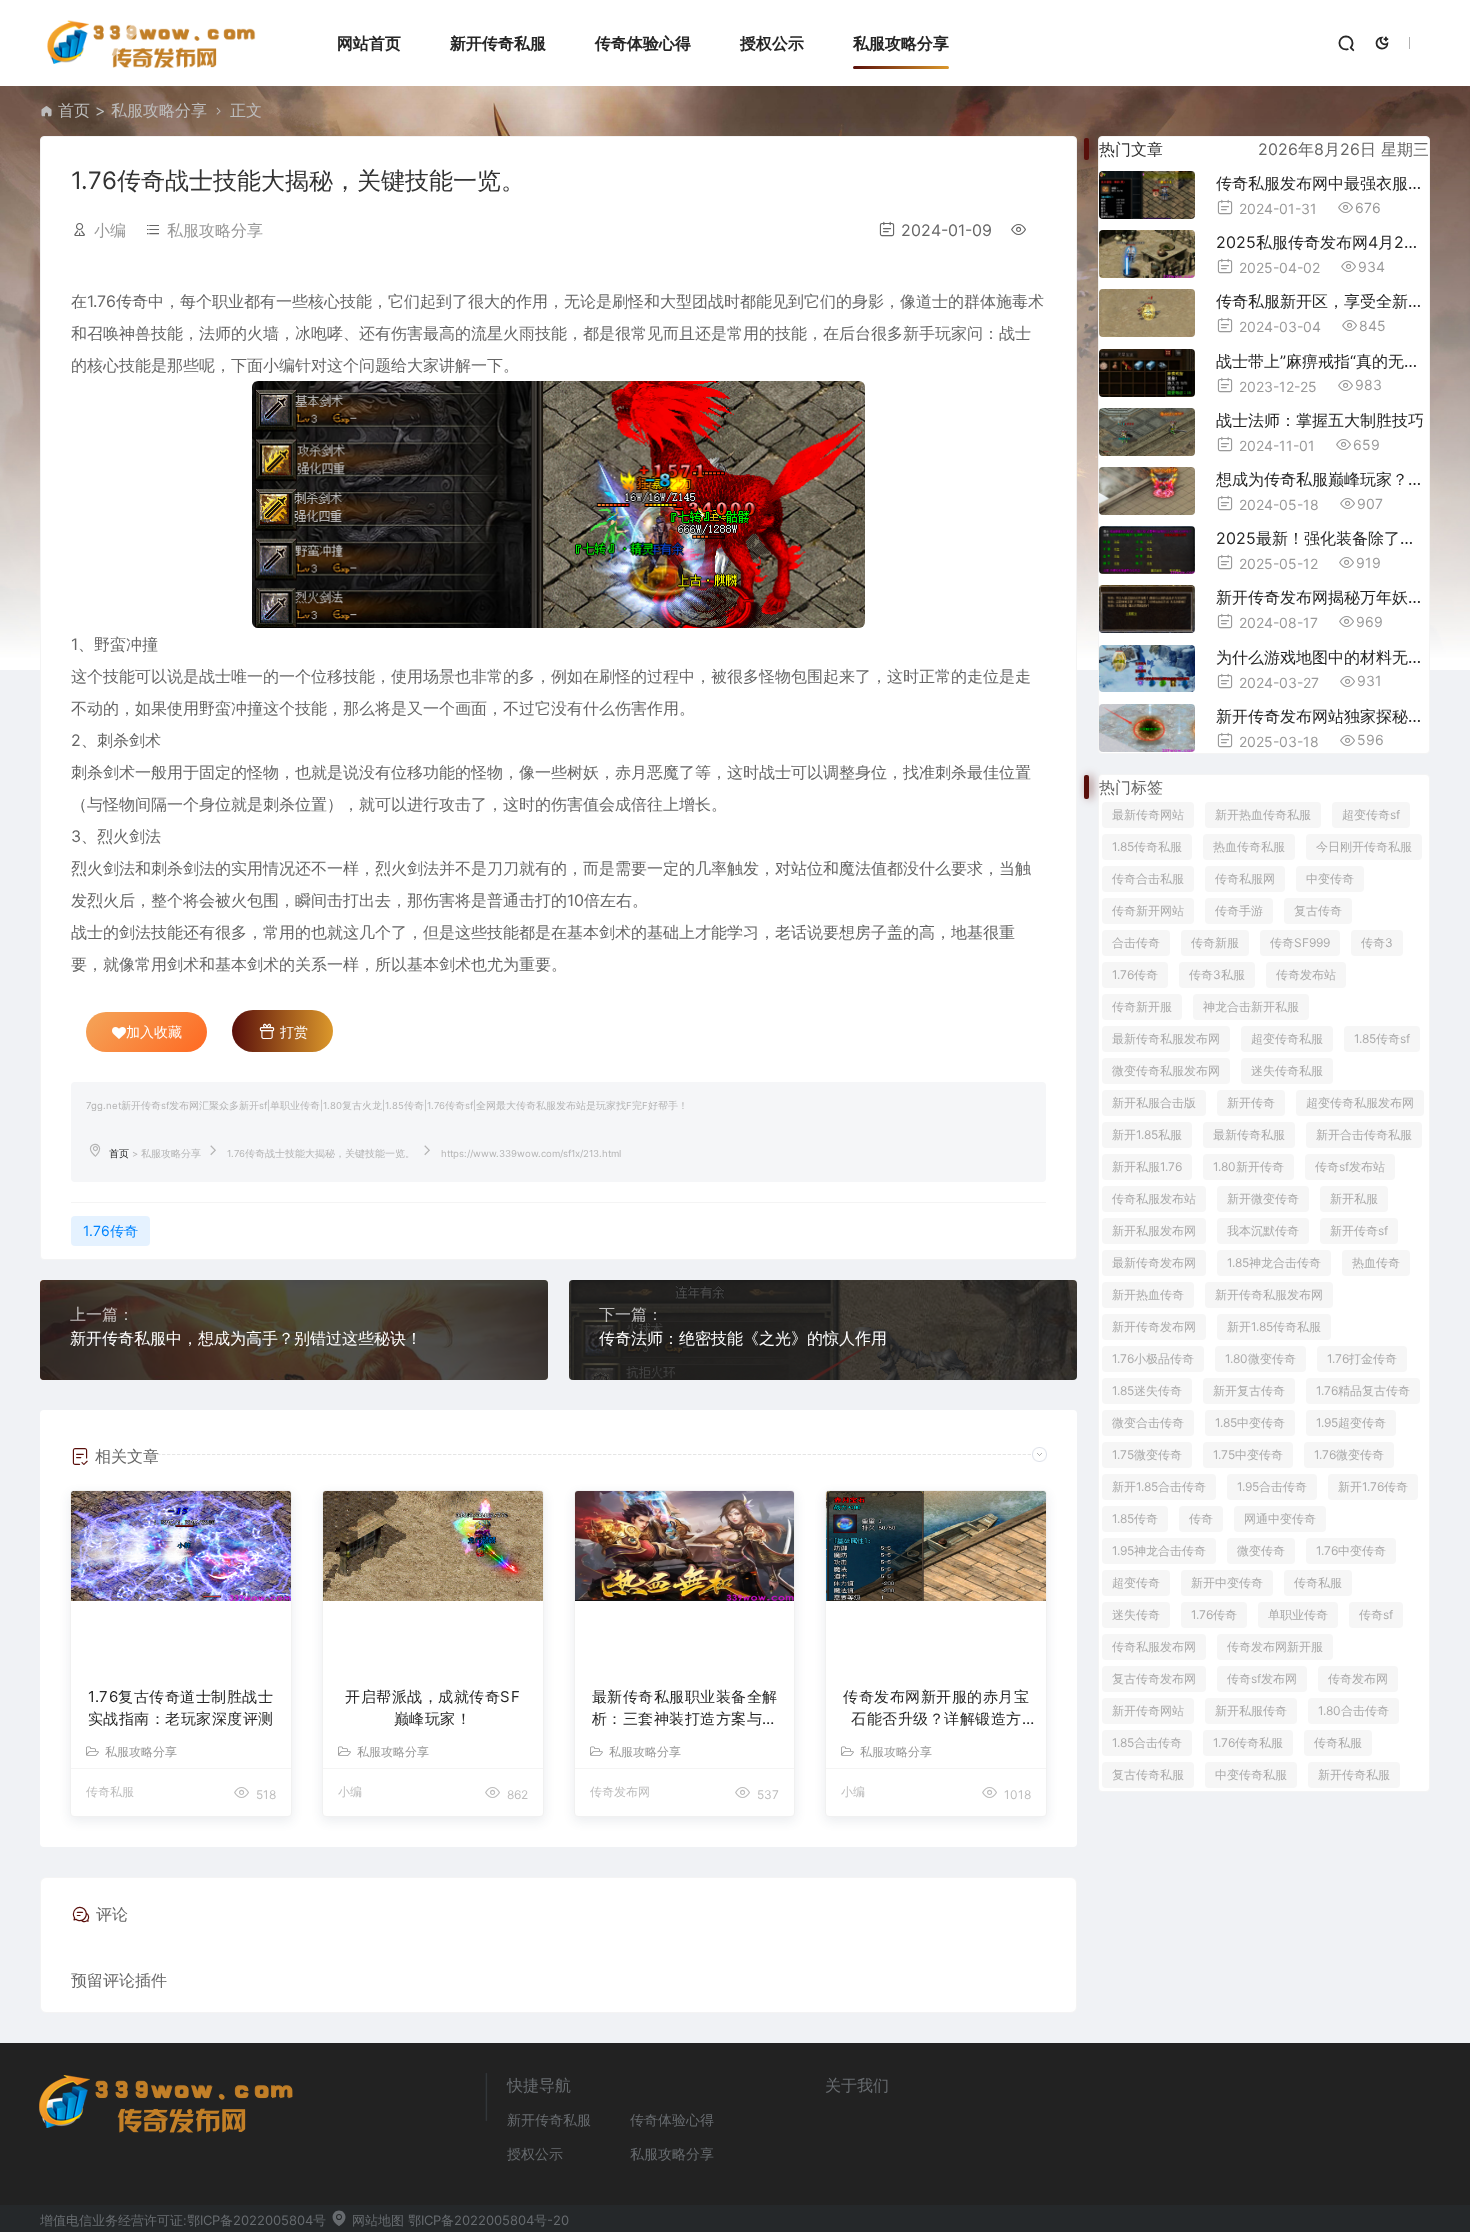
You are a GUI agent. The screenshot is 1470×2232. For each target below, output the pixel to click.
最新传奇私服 (1249, 1134)
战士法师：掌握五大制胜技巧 (1320, 420)
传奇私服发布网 (1154, 1646)
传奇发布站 (1306, 974)
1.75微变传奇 (1147, 1454)
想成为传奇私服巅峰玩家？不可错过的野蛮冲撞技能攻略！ (1322, 479)
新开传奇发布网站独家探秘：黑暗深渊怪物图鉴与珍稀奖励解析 (1322, 716)
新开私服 (1354, 1198)
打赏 (292, 1031)
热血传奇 (1376, 1262)
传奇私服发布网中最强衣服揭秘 (1322, 183)
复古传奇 (1318, 910)
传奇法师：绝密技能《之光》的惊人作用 (743, 1338)
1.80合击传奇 (1353, 1710)
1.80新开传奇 (1248, 1166)
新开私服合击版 (1154, 1102)
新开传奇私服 (498, 43)
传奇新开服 (1142, 1006)
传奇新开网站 (1148, 910)
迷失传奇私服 (1287, 1070)
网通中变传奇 (1280, 1518)
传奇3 (1377, 942)
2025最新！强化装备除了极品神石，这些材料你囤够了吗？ (1322, 538)
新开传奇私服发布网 (1269, 1294)
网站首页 (369, 43)
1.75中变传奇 (1248, 1454)
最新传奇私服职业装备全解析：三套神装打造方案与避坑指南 (685, 1709)
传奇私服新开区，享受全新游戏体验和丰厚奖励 (1322, 301)
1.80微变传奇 (1260, 1358)
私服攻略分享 (901, 43)
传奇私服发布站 (1154, 1198)
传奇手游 (1239, 910)
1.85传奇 (1135, 1518)
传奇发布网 (1358, 1678)
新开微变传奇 (1263, 1198)
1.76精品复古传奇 (1363, 1390)
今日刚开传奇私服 (1364, 846)
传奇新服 (1215, 942)
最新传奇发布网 (1154, 1262)
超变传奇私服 (1287, 1038)
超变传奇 (1136, 1582)
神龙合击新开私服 (1251, 1006)
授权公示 (772, 43)
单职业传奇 (1298, 1614)
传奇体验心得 (643, 43)
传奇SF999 (1300, 942)
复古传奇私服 (1148, 1774)
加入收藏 (154, 1031)
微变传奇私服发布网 (1166, 1070)
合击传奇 (1136, 942)
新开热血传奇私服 (1263, 814)
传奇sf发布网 (1262, 1678)
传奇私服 (1318, 1582)
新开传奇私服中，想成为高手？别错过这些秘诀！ (246, 1338)
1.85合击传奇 (1147, 1742)
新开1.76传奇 (1373, 1486)
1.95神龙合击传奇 (1159, 1550)
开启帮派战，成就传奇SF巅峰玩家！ (432, 1708)
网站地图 (376, 2220)
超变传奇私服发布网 (1360, 1102)
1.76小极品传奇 (1153, 1358)
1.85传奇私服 (1147, 846)
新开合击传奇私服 (1364, 1134)
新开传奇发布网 (1154, 1326)
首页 (74, 110)
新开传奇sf (1359, 1230)
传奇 (1201, 1518)
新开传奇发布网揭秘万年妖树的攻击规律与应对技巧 (1322, 597)
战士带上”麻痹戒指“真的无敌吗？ (1322, 361)
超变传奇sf (1371, 814)
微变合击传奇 (1148, 1422)
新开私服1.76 (1147, 1166)
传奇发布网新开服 (1275, 1646)
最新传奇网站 (1148, 814)
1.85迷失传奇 (1147, 1390)
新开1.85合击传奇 (1159, 1486)
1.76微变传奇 (1349, 1454)
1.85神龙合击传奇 (1274, 1262)
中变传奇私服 (1251, 1774)
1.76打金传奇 (1362, 1358)
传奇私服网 (1245, 878)
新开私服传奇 (1251, 1710)
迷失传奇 (1136, 1614)
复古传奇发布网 (1154, 1678)
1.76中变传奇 (1351, 1550)
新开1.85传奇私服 (1274, 1326)
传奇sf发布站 (1350, 1166)
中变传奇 (1330, 878)
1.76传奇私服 (1248, 1742)
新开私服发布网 (1154, 1230)
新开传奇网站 (1148, 1710)
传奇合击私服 (1148, 878)
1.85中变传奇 (1250, 1422)
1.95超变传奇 (1351, 1422)
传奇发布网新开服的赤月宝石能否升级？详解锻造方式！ (936, 1709)
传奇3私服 (1217, 974)
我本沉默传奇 (1263, 1230)
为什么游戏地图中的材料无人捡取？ (1322, 657)
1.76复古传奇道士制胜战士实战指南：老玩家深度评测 (181, 1708)
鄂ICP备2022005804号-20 (488, 2220)
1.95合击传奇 (1272, 1486)
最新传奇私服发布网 (1166, 1038)
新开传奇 (1251, 1102)
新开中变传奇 (1227, 1582)
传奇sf (1376, 1614)
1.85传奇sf (1382, 1038)
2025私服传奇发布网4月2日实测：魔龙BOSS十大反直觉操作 (1322, 242)
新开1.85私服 (1147, 1134)
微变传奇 (1261, 1550)
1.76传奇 (110, 1230)
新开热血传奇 (1148, 1294)
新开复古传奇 (1249, 1390)
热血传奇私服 (1249, 846)
